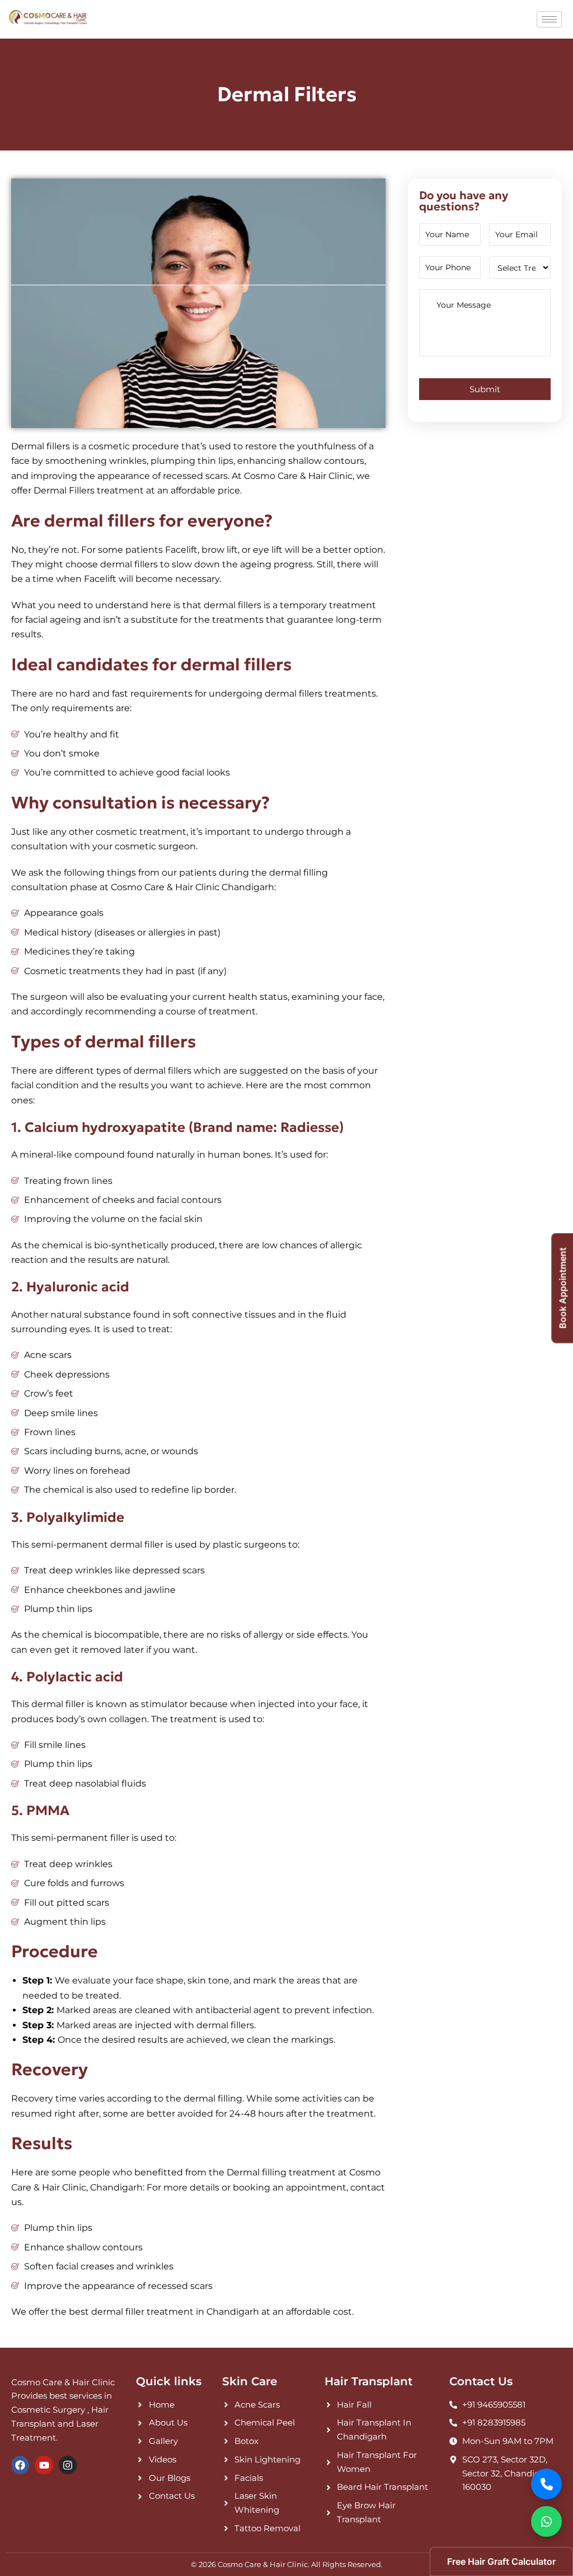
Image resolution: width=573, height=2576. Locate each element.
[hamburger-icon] (549, 19)
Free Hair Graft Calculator (501, 2561)
